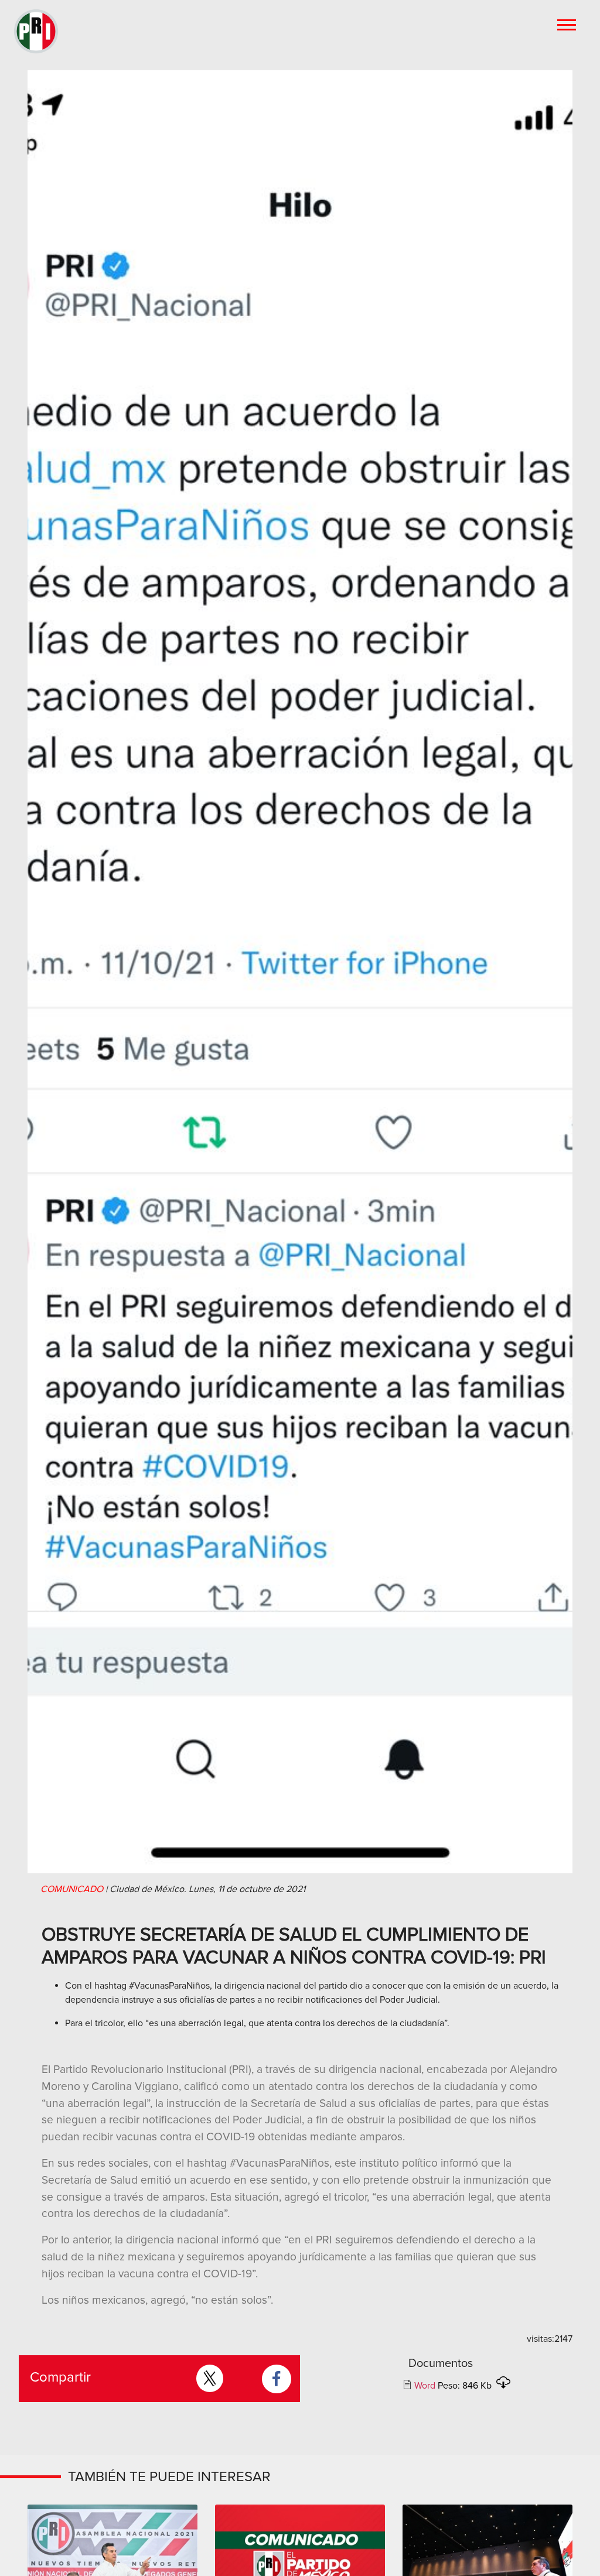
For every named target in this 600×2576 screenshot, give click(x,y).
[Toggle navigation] (567, 24)
